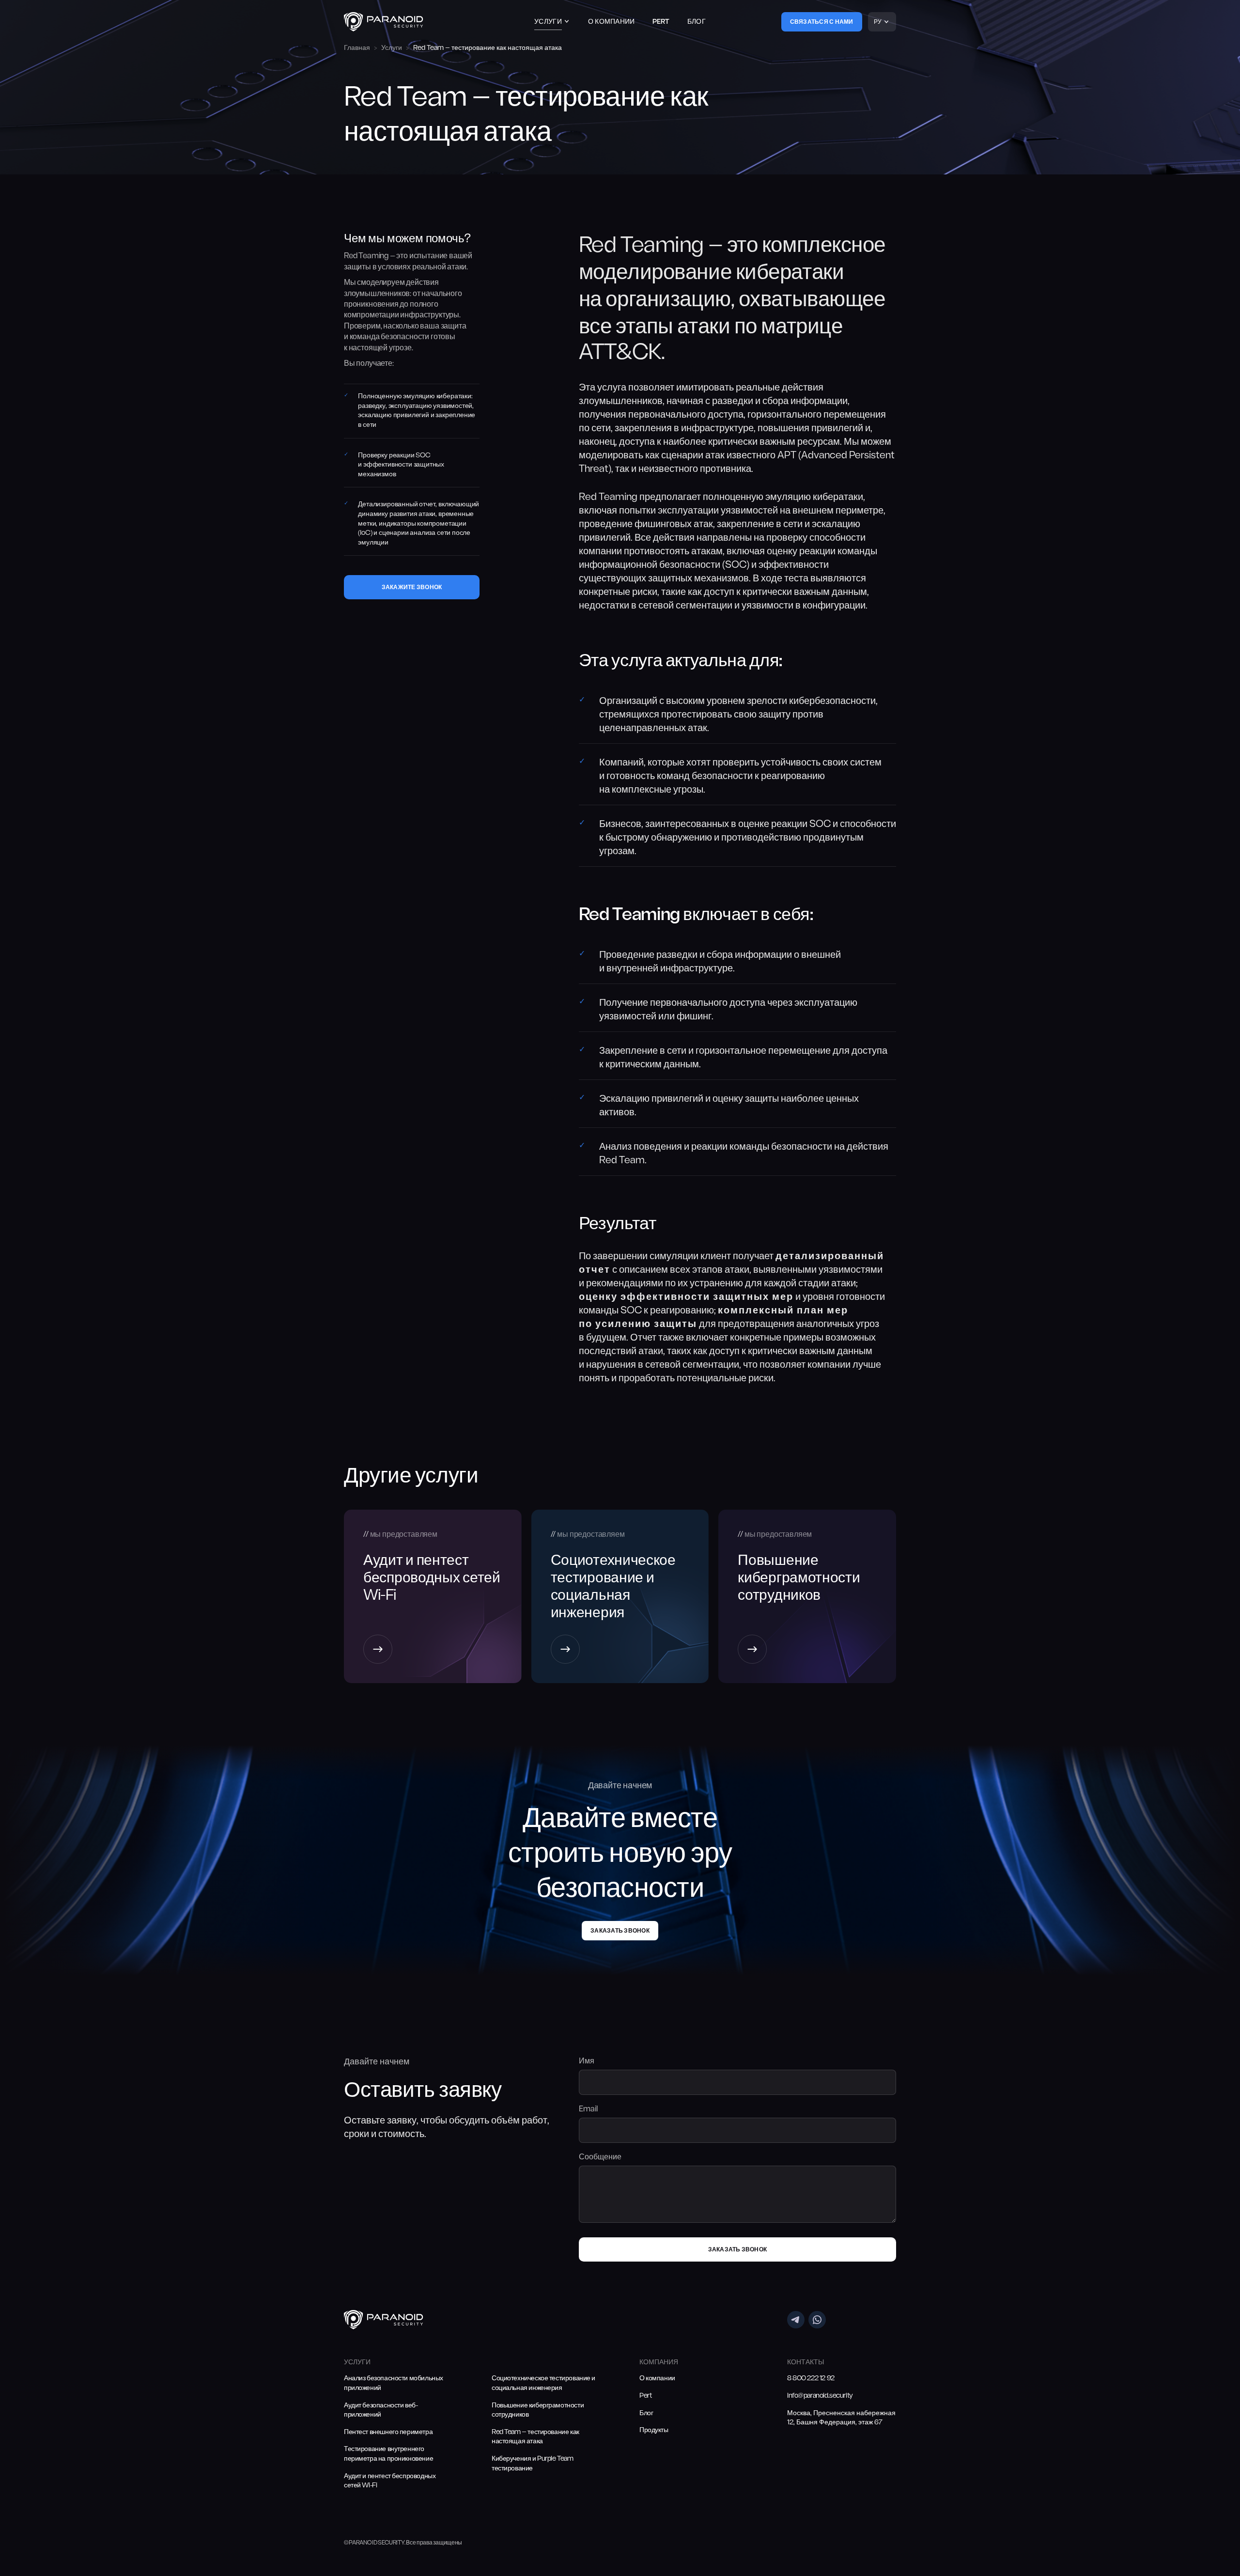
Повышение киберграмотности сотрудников (538, 2411)
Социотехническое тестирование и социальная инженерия (543, 2383)
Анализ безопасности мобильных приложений (394, 2383)
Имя (587, 2061)
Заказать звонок (620, 1931)
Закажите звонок (412, 588)
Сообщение (600, 2157)
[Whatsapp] (817, 2320)
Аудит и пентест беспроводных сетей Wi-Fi (390, 2481)
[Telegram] (796, 2320)
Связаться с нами (822, 22)
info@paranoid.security (820, 2396)
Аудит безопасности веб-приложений (381, 2411)
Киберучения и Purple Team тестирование (533, 2464)
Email (588, 2109)
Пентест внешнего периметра (388, 2432)
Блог (697, 22)
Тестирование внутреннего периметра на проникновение (388, 2454)
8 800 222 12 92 (811, 2379)
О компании (612, 22)
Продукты (654, 2430)
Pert (661, 22)
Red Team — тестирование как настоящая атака (535, 2437)
